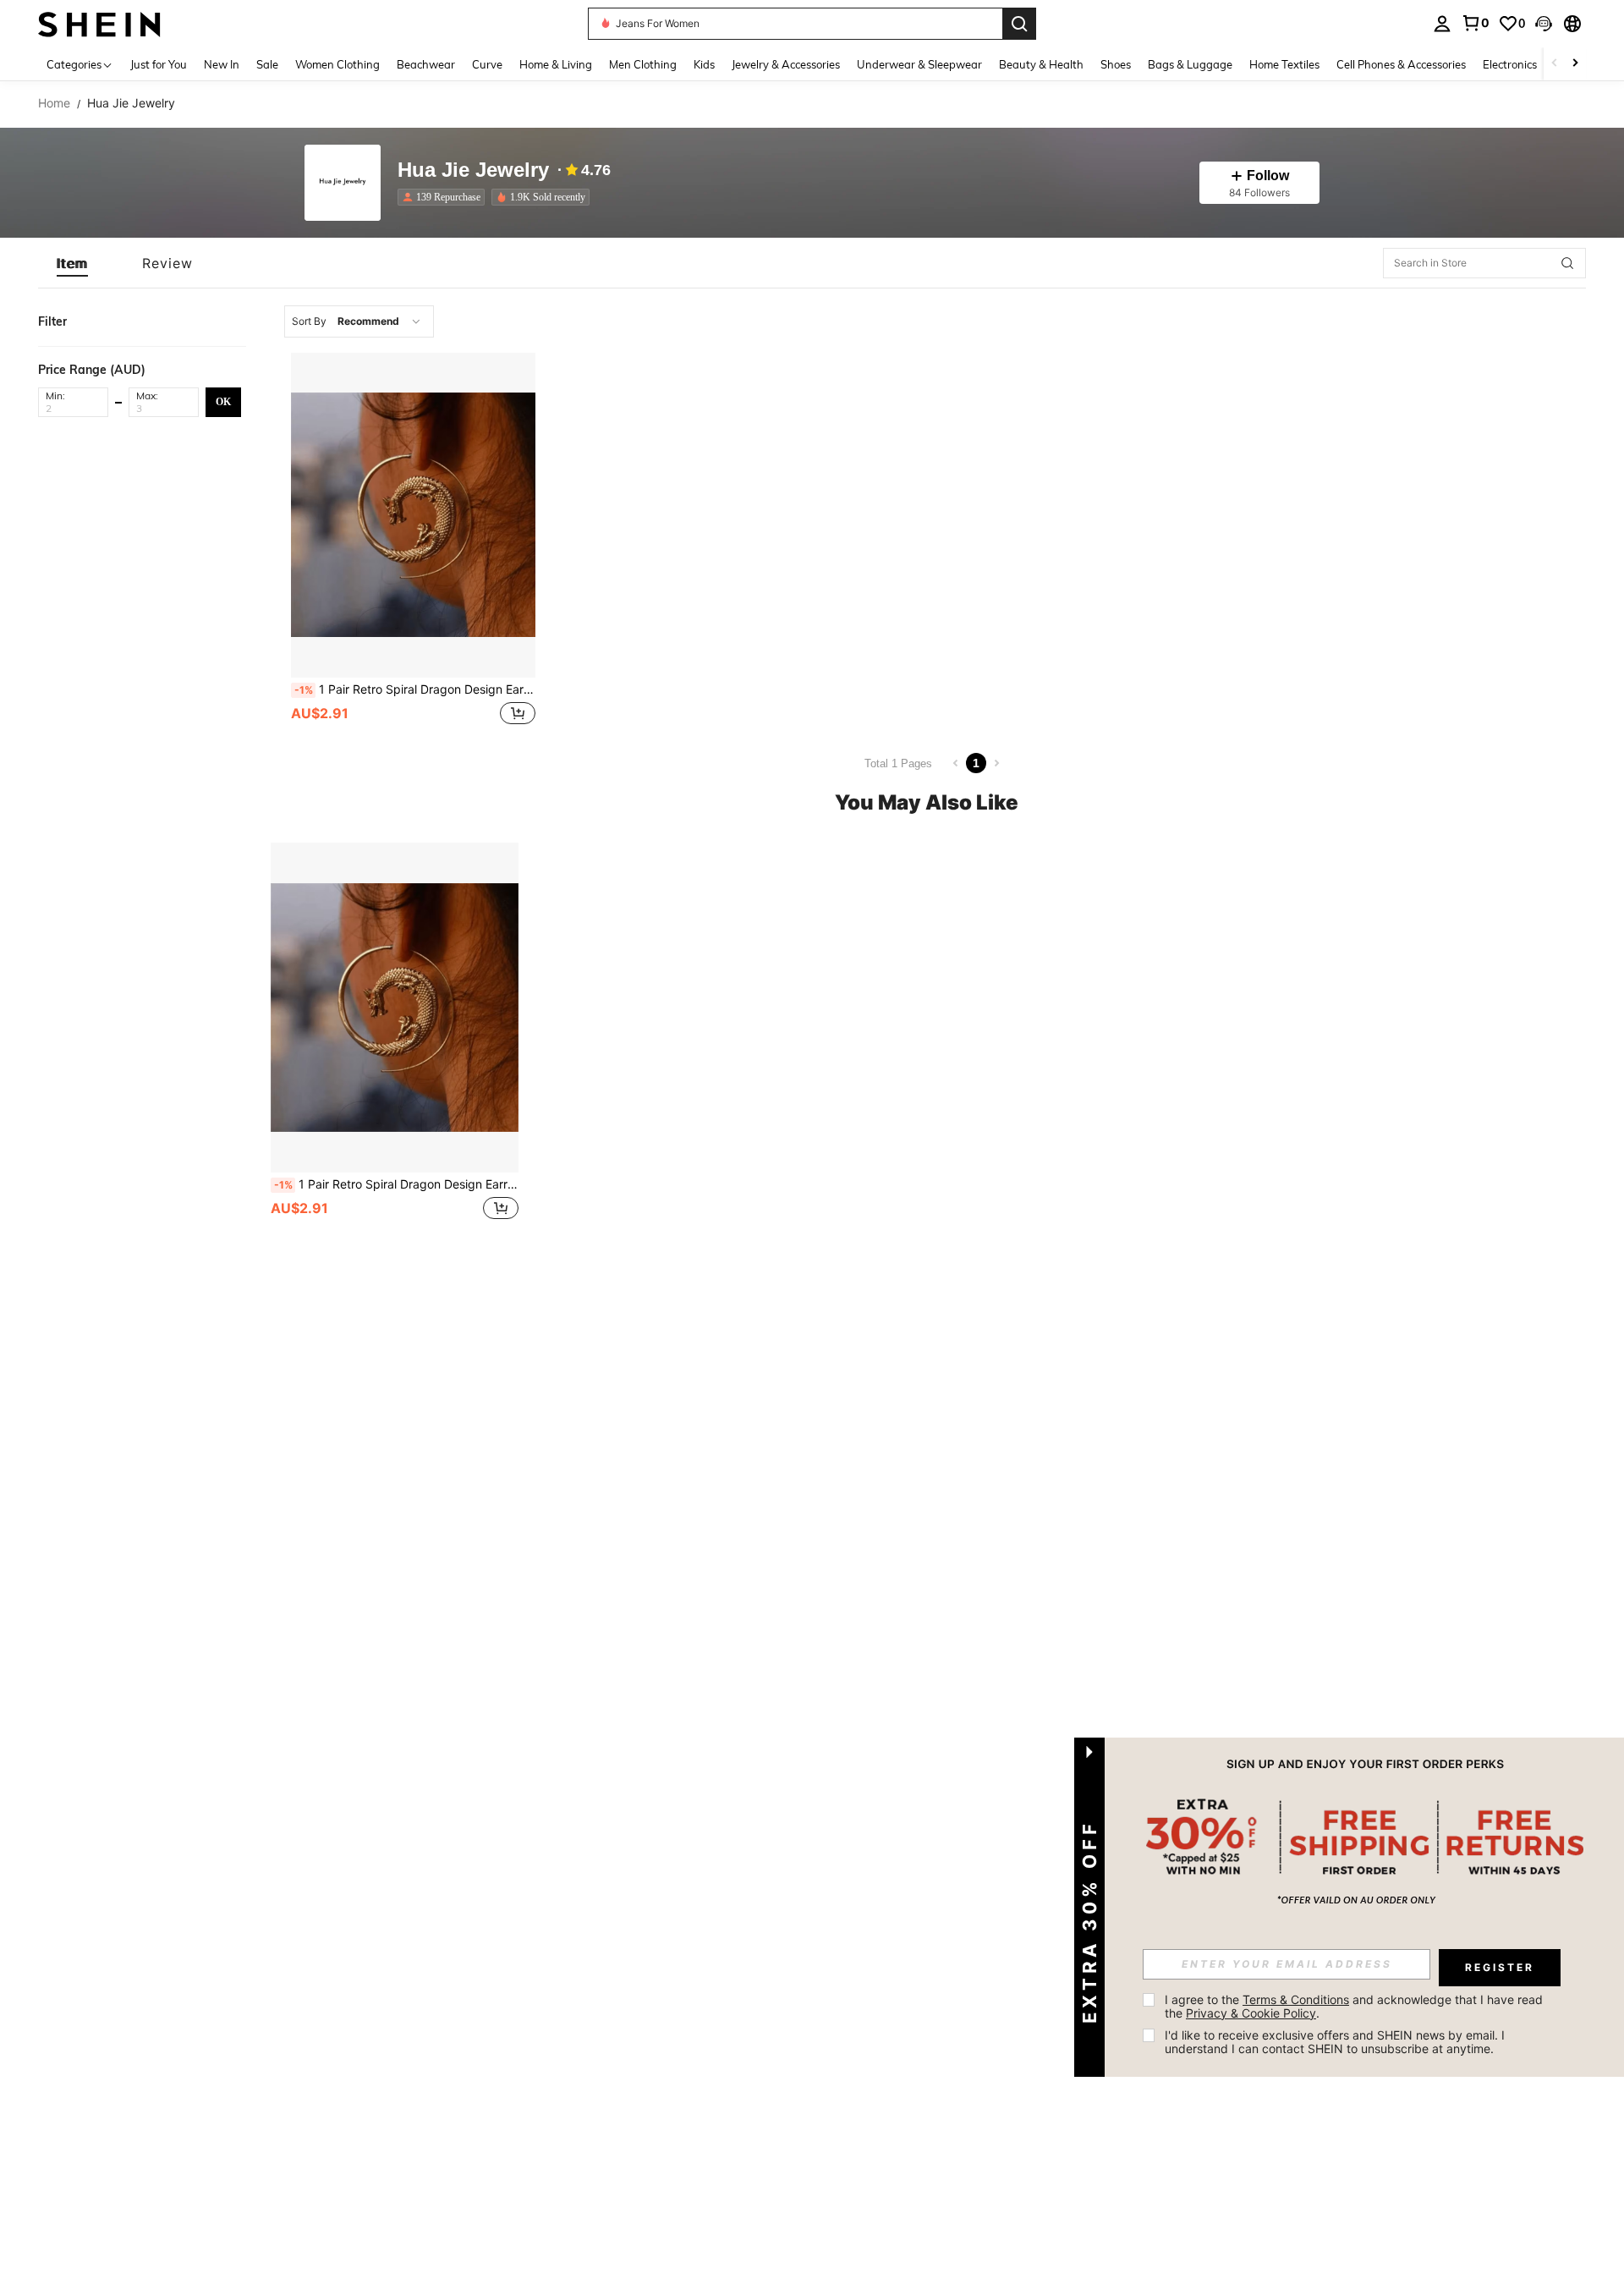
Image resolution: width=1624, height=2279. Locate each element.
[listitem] (444, 197)
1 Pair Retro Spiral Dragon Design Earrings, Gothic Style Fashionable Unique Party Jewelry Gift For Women (415, 689)
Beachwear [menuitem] (426, 64)
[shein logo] (99, 23)
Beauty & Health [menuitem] (1041, 64)
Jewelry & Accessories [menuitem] (786, 64)
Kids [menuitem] (704, 64)
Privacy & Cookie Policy (1251, 2013)
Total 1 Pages (898, 763)
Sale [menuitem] (267, 64)
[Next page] (996, 763)
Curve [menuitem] (487, 64)
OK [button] (223, 401)
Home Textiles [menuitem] (1284, 64)
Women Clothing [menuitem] (337, 64)
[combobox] (359, 321)
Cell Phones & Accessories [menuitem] (1401, 64)
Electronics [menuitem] (1510, 64)
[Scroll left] (1555, 64)
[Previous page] (956, 763)
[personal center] (1442, 24)
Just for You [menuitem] (159, 64)
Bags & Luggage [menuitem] (1190, 64)
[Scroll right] (1575, 64)
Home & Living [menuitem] (556, 64)
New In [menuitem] (222, 64)
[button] (1544, 24)
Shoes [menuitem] (1116, 64)
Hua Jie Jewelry (473, 170)
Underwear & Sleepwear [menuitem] (919, 64)
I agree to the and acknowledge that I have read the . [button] (1355, 2006)
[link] (1475, 23)
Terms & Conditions (1296, 1999)
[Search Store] (1567, 263)
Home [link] (54, 103)
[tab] (72, 263)
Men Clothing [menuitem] (643, 64)
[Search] (1019, 24)
